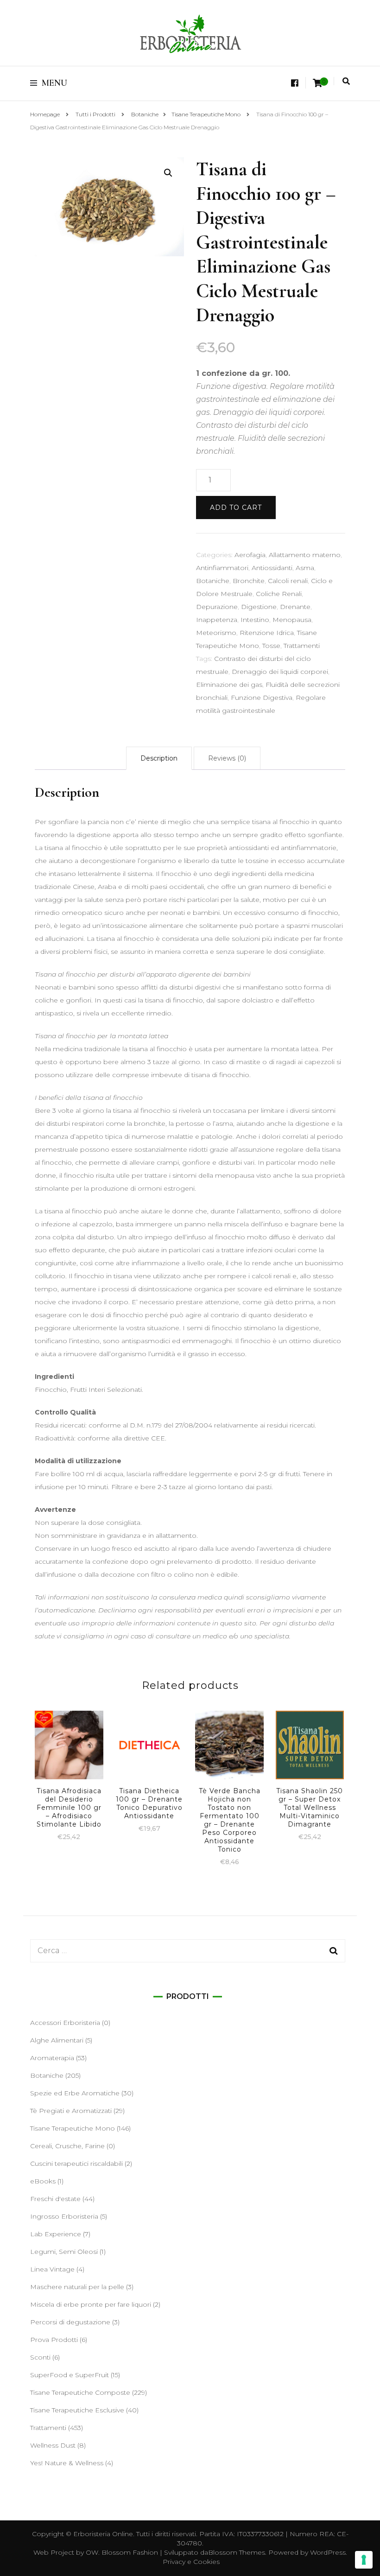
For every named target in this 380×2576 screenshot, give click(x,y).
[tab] (159, 758)
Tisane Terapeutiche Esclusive (77, 2410)
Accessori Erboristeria (65, 2023)
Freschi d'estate (55, 2199)
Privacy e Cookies (191, 2562)
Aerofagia (250, 555)
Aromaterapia (52, 2058)
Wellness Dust (53, 2445)
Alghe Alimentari (57, 2040)
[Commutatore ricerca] (346, 81)
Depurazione (217, 607)
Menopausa (292, 620)
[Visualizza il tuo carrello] (317, 83)
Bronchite (249, 581)
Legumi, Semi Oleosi (64, 2252)
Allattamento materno (305, 555)
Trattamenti (302, 646)
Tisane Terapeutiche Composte (80, 2392)
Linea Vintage (52, 2269)
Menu (54, 83)
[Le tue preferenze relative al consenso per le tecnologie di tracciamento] (364, 2560)
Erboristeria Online (103, 2534)
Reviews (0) (227, 758)
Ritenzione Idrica (267, 633)
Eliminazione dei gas (229, 685)
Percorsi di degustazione (70, 2322)
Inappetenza (217, 620)
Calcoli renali (288, 581)
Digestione (259, 607)
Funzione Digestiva (262, 698)
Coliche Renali (279, 594)
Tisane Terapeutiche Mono (73, 2128)
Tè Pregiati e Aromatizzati (71, 2111)
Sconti (40, 2357)
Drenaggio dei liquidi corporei (280, 672)
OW (92, 2552)
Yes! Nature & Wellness (67, 2463)
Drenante (295, 607)
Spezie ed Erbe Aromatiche (75, 2093)
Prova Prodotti (54, 2340)
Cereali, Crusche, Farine (67, 2146)
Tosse (271, 646)
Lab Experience (56, 2234)
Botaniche (213, 581)
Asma (305, 568)
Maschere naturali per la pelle (77, 2287)
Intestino (255, 620)
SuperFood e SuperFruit (70, 2375)
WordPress (328, 2552)
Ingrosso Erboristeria (64, 2216)
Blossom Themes (237, 2552)
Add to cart (236, 508)
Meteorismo (216, 633)
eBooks (43, 2181)
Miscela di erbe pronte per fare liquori (91, 2304)
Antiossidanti (272, 568)
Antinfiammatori (222, 568)
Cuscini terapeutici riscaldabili (76, 2164)
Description (159, 758)
